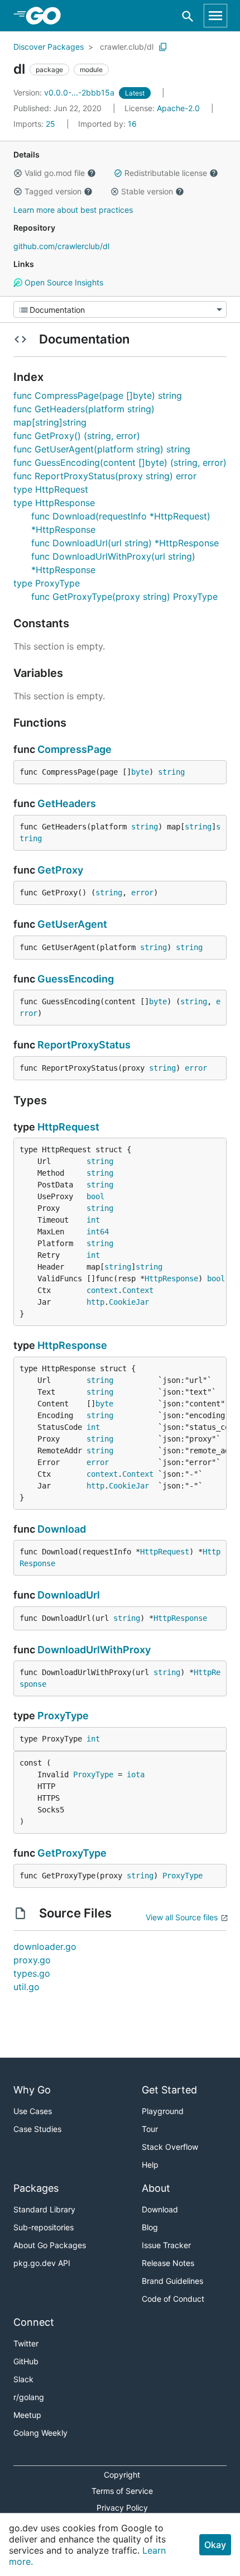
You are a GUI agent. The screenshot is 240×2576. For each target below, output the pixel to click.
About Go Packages (50, 2245)
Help (150, 2165)
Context (138, 1290)
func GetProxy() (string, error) (77, 436)
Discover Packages (49, 47)
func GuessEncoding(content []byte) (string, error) (120, 462)
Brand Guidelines (172, 2281)
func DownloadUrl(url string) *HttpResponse (125, 543)
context (102, 1290)
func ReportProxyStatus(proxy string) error (105, 476)
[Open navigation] (215, 16)
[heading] (47, 16)
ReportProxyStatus (84, 1045)
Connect (34, 2322)
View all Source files (182, 1917)
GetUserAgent (72, 924)
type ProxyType (47, 583)
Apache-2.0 (178, 108)
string (171, 772)
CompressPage (75, 749)
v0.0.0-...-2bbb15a (65, 92)
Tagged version (53, 191)
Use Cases (33, 2111)
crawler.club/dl (127, 47)
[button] (18, 173)
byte (140, 772)
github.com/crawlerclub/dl (61, 246)
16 (107, 124)
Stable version (147, 191)
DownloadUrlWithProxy (94, 1650)
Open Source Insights (63, 282)
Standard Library (44, 2209)
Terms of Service (122, 2491)
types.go (32, 1973)
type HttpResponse (54, 503)
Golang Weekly (40, 2433)
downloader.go (45, 1947)
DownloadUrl (69, 1595)
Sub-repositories (44, 2227)
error (142, 893)
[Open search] (188, 16)
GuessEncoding (76, 979)
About (156, 2188)
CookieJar (129, 1302)
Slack (23, 2379)
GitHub (26, 2361)
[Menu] (120, 309)
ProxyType (63, 1716)
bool (95, 1196)
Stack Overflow (170, 2147)
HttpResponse (171, 1279)
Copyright (122, 2475)
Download (62, 1529)
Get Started (169, 2090)
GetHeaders (67, 803)
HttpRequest (68, 1127)
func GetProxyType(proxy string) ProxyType (124, 597)
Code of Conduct (173, 2299)
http (95, 1302)
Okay (215, 2545)
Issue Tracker (166, 2245)
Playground (163, 2111)
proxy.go (32, 1960)
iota (136, 1774)
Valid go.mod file (55, 173)
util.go (27, 1987)
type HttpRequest (51, 489)
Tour (150, 2129)
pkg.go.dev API (42, 2263)
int (93, 1220)
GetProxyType (72, 1853)
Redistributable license (166, 173)
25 (35, 124)
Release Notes (168, 2263)
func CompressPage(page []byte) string (98, 395)
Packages (36, 2188)
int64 (98, 1232)
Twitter (26, 2343)
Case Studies (37, 2129)
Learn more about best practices (73, 210)
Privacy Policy (122, 2508)
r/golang (29, 2397)
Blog (150, 2227)
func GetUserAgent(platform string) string (102, 449)
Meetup (27, 2415)
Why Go (32, 2090)
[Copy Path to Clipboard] (163, 47)
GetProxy (60, 870)
